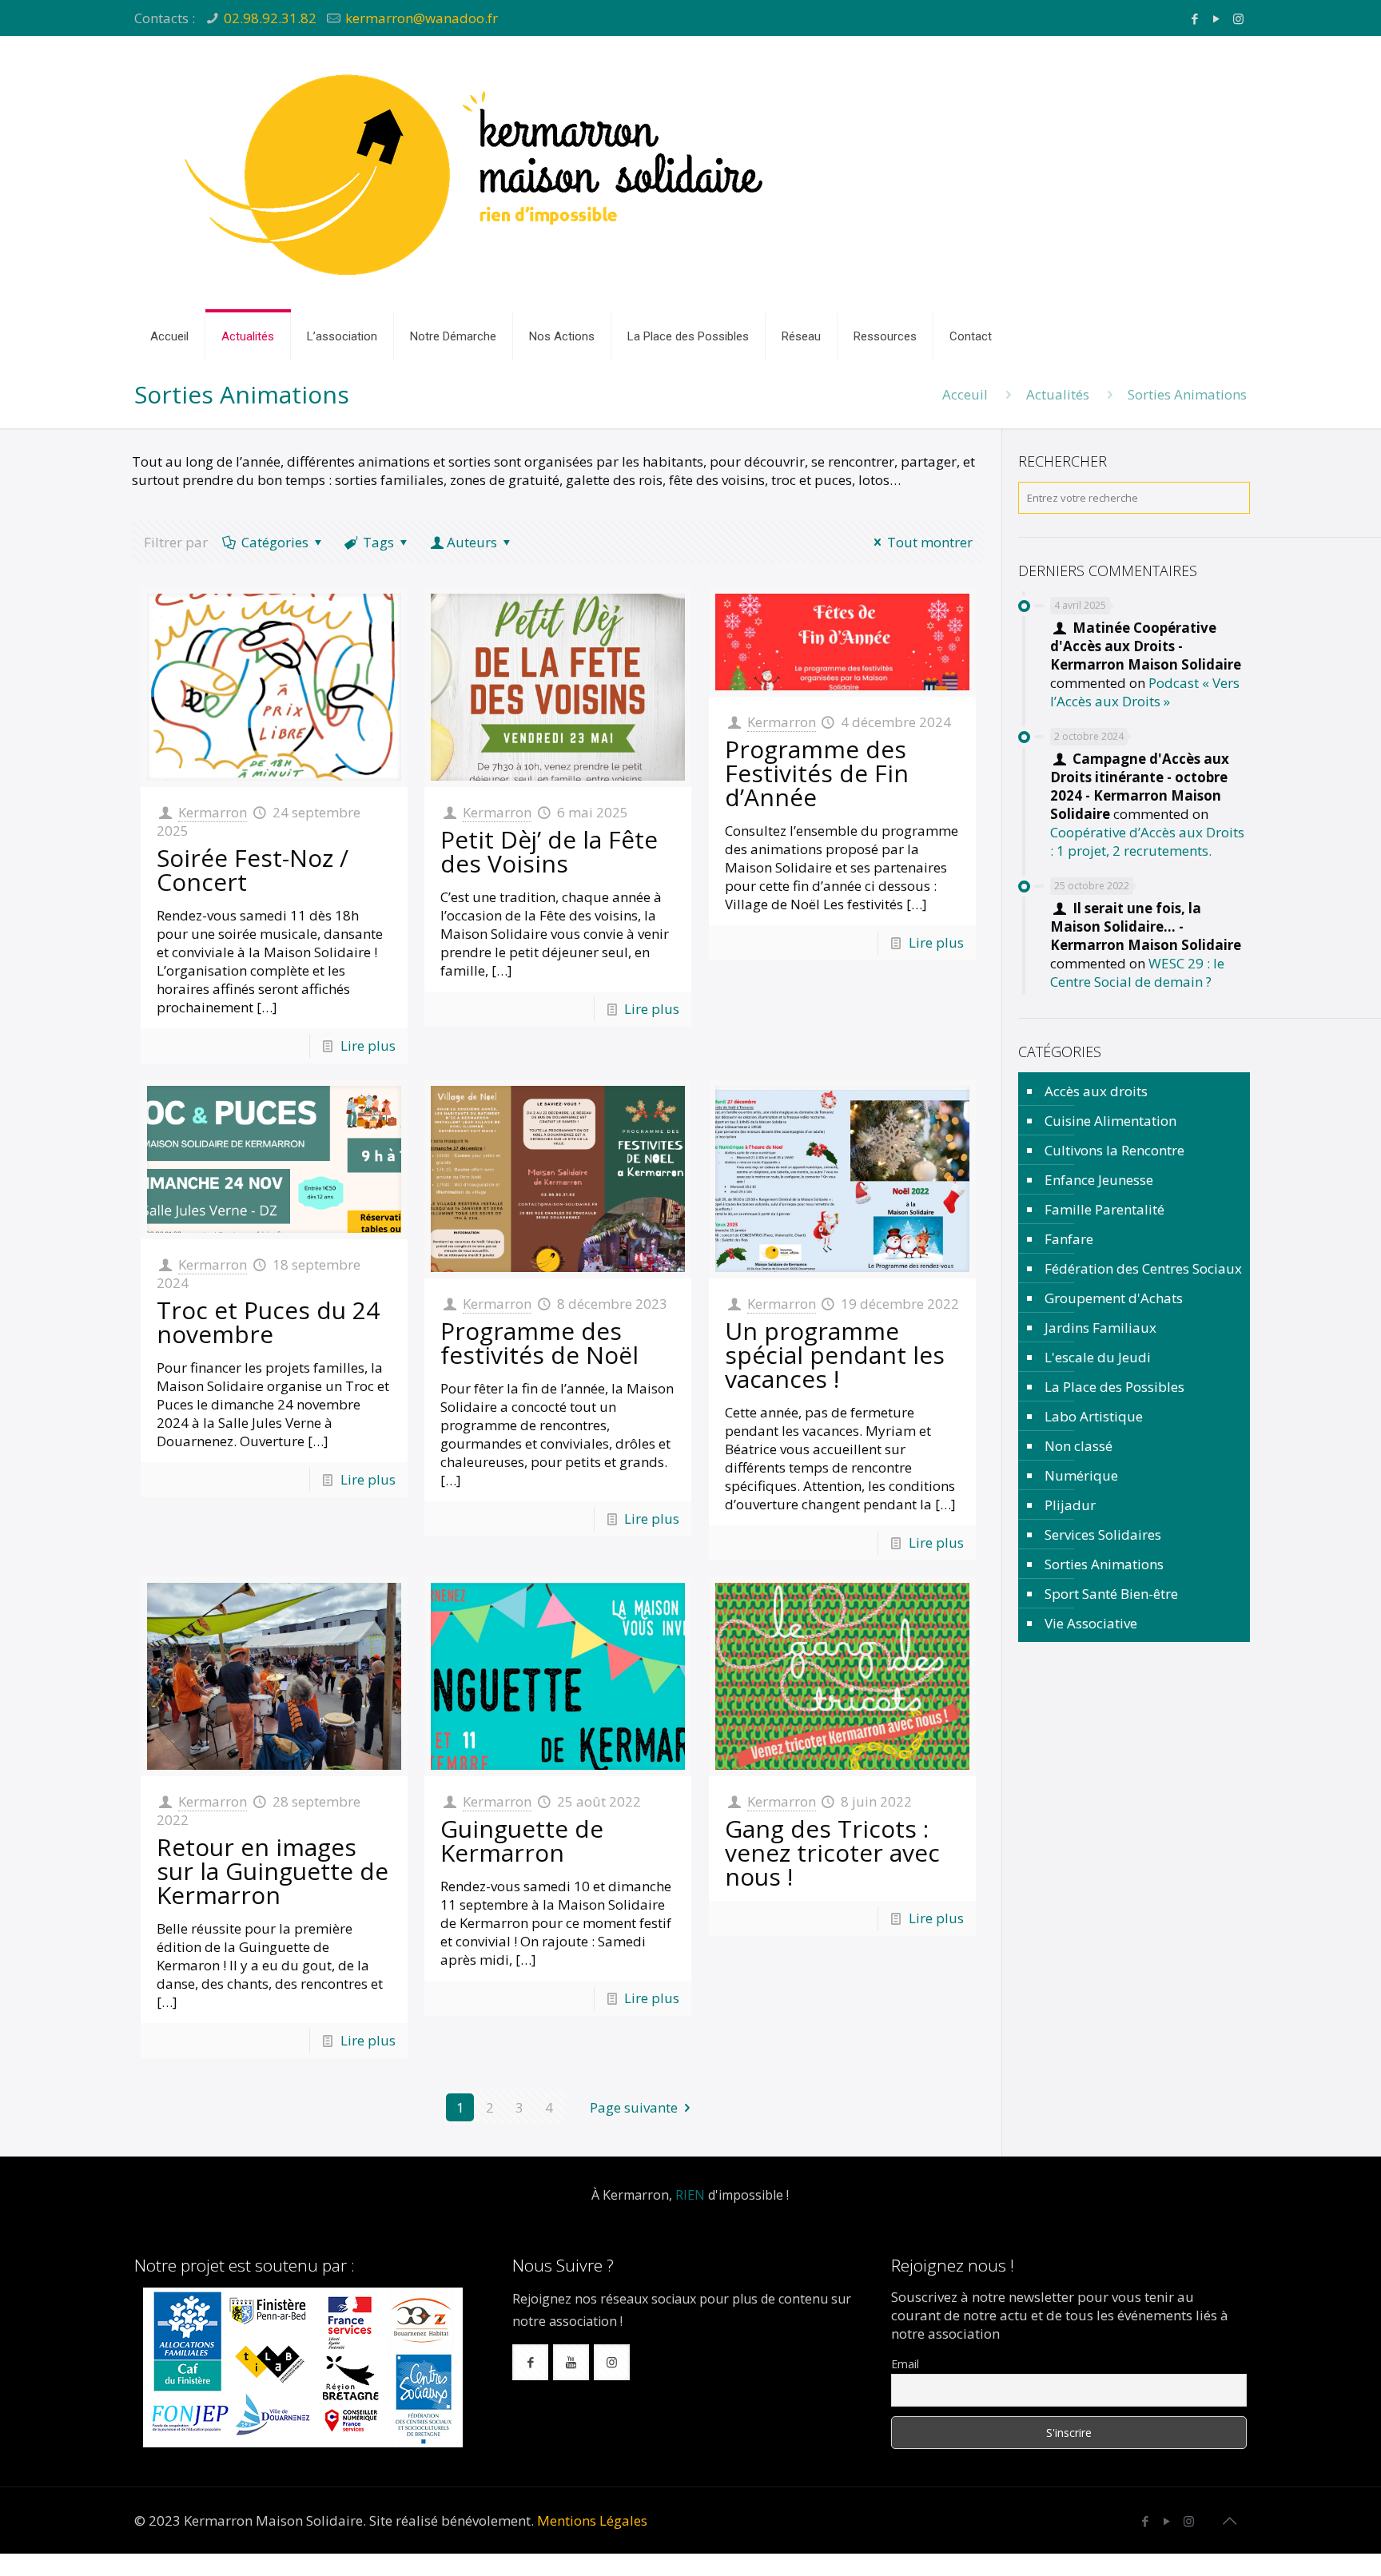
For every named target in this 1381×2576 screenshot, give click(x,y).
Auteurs (472, 542)
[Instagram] (1238, 18)
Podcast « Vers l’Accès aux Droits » (1145, 692)
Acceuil (965, 394)
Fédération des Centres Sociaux (1143, 1268)
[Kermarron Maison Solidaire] (478, 174)
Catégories (275, 542)
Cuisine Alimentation (1110, 1121)
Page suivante (634, 2107)
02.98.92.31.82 (270, 18)
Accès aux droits (1096, 1091)
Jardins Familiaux (1100, 1328)
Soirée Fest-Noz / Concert (253, 870)
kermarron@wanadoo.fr (422, 18)
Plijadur (1070, 1505)
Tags (378, 542)
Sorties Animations (1104, 1564)
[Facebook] (1195, 18)
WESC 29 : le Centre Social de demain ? (1137, 972)
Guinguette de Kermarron (522, 1841)
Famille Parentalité (1104, 1209)
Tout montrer (930, 542)
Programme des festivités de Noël (539, 1343)
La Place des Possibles (1114, 1387)
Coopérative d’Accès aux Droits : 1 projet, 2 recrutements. (1147, 841)
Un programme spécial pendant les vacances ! (835, 1355)
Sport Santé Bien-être (1111, 1594)
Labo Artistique (1094, 1416)
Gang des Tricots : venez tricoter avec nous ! (832, 1852)
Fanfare (1069, 1239)
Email (905, 2364)
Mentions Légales (592, 2520)
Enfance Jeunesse (1099, 1180)
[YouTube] (1217, 18)
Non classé (1079, 1446)
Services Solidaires (1103, 1534)
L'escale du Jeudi (1098, 1357)
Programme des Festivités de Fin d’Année (817, 773)
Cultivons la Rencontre (1114, 1150)
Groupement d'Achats (1114, 1298)
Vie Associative (1091, 1623)
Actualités (1058, 394)
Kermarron (213, 812)
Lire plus (368, 1046)
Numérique (1081, 1475)
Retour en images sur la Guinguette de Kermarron (273, 1871)
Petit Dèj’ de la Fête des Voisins (549, 851)
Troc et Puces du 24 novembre (268, 1322)
